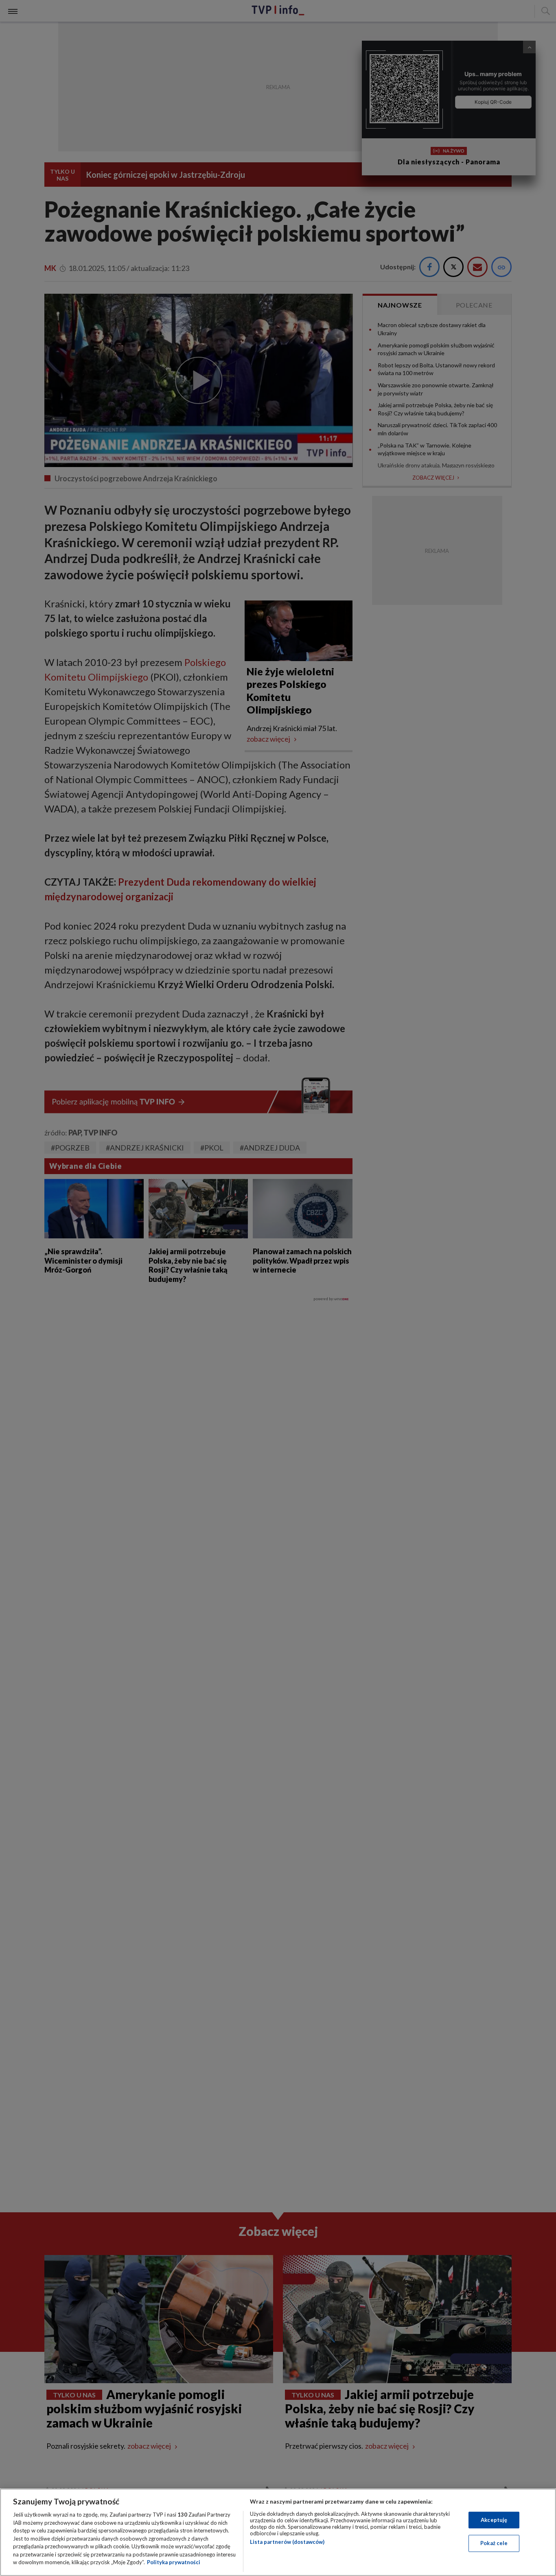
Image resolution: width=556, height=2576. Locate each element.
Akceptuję (494, 2520)
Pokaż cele (494, 2543)
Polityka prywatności (174, 2562)
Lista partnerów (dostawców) (287, 2542)
